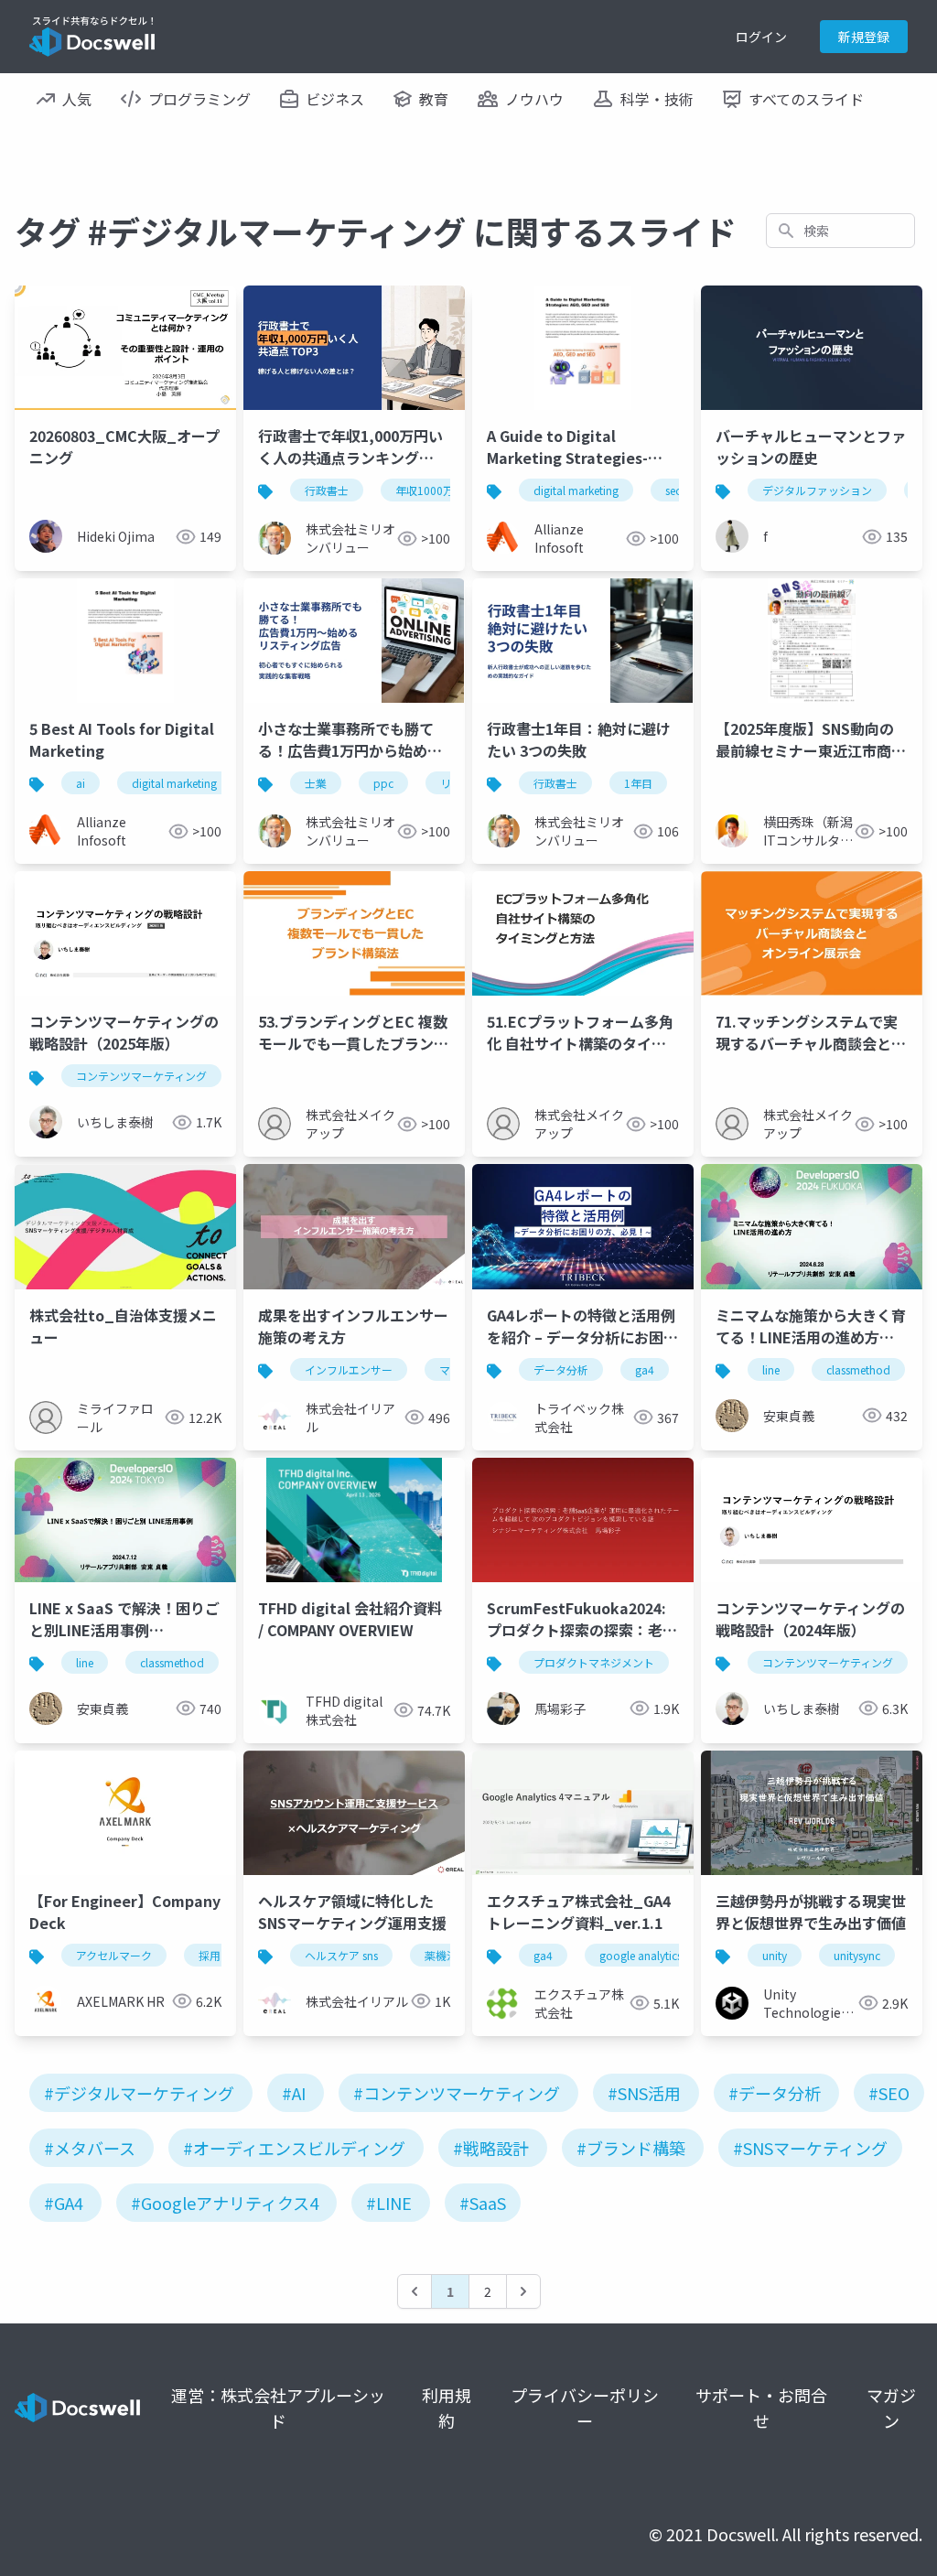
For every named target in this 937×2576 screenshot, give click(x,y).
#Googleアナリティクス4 (225, 2203)
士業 (316, 783)
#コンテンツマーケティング (457, 2093)
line (771, 1369)
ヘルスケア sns (341, 1955)
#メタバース (90, 2148)
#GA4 (64, 2203)
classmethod (858, 1369)
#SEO (889, 2093)
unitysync (857, 1955)
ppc (383, 783)
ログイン (761, 37)
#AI (294, 2093)
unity (775, 1955)
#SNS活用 (644, 2093)
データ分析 (561, 1369)
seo (674, 490)
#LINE (389, 2203)
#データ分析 (775, 2093)
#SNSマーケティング (810, 2148)
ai (81, 783)
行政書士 (327, 490)
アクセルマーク (114, 1955)
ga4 (645, 1369)
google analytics (641, 1955)
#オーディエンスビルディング (294, 2148)
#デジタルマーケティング (139, 2093)
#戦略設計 (491, 2148)
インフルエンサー (349, 1369)
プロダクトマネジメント (594, 1662)
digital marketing (576, 490)
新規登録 (864, 37)
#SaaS (483, 2203)
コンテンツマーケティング (141, 1076)
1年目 (638, 783)
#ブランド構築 (631, 2148)
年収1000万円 (430, 490)
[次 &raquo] (523, 2291)
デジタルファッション (817, 490)
